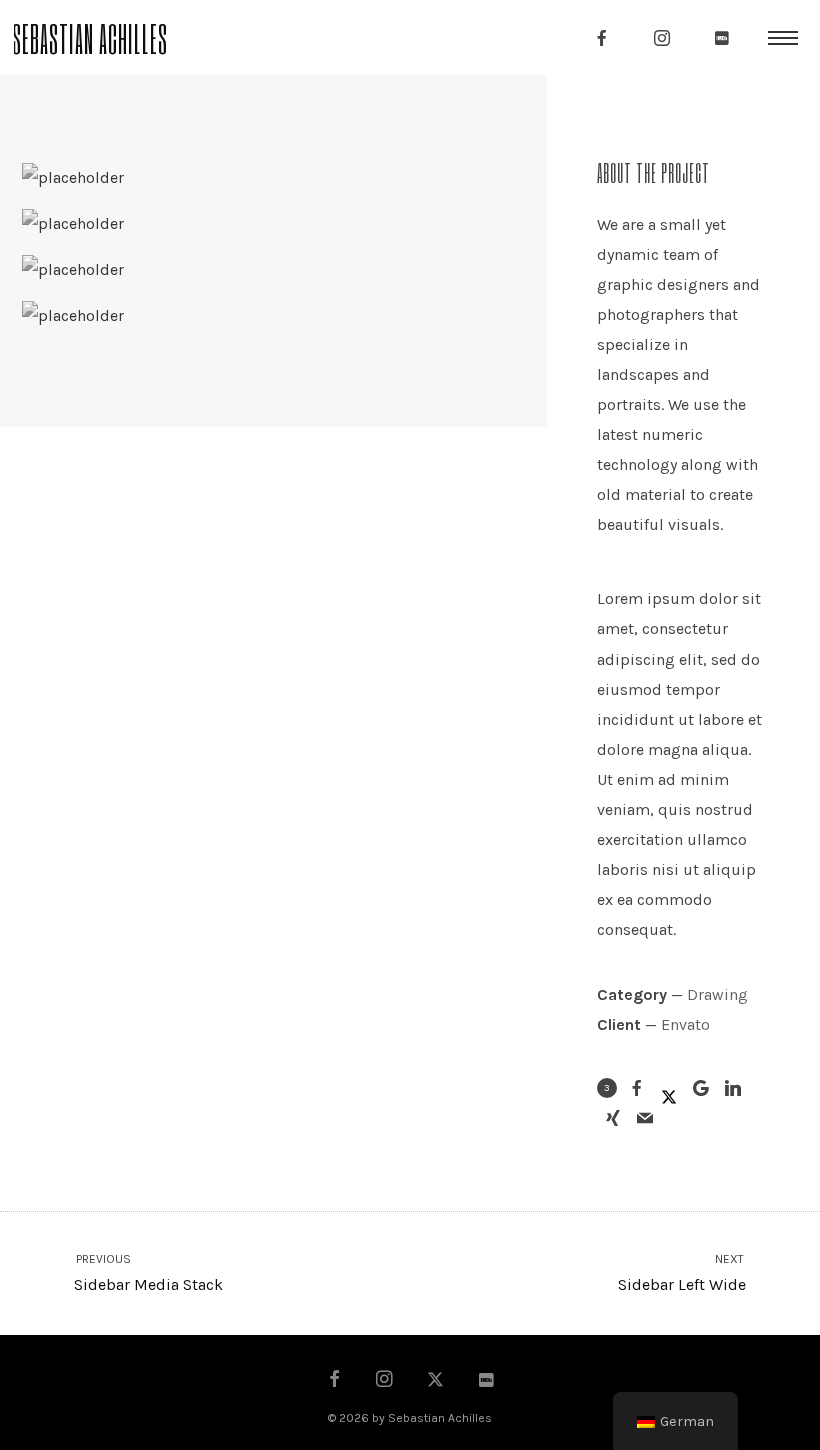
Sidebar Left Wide (682, 1273)
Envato (685, 1024)
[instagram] (662, 38)
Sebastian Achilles (90, 37)
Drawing (717, 994)
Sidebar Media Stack (148, 1273)
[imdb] (722, 38)
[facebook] (602, 38)
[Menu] (783, 37)
